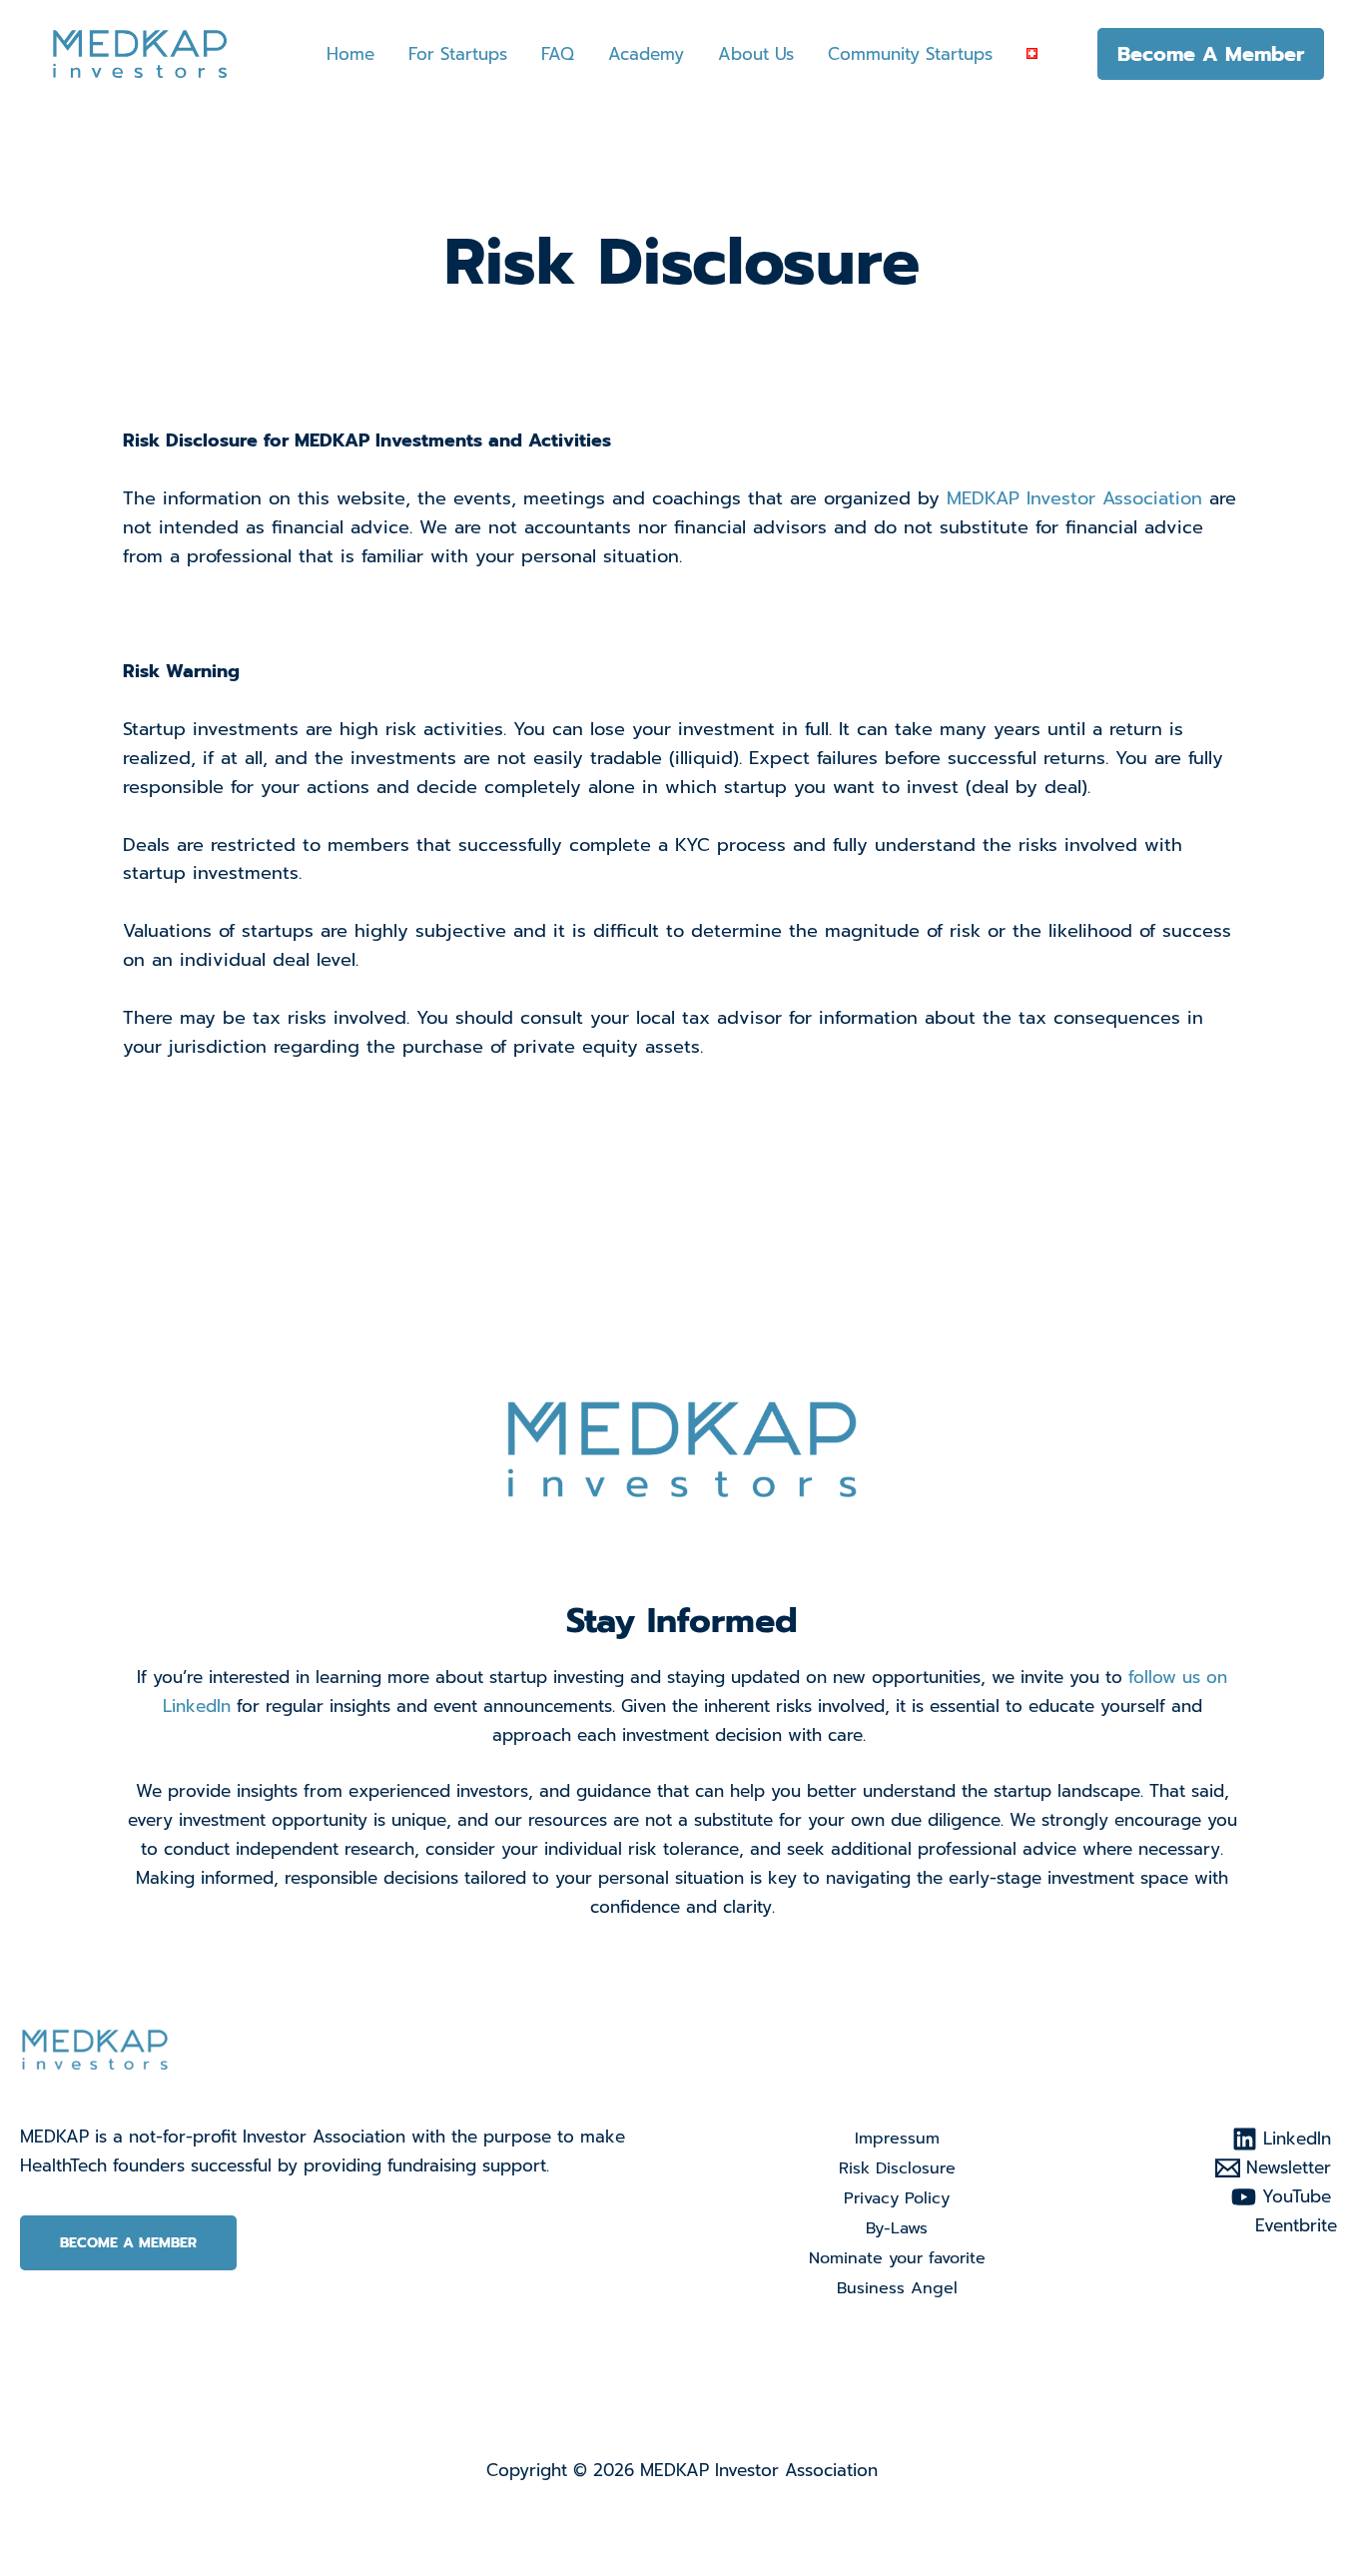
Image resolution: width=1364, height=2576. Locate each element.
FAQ (558, 54)
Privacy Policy (897, 2198)
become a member (128, 2243)
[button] (1211, 54)
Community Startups (910, 54)
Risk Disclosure (897, 2168)
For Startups (458, 54)
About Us (756, 54)
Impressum (897, 2139)
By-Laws (897, 2228)
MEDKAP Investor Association (1074, 498)
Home (350, 54)
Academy (646, 54)
